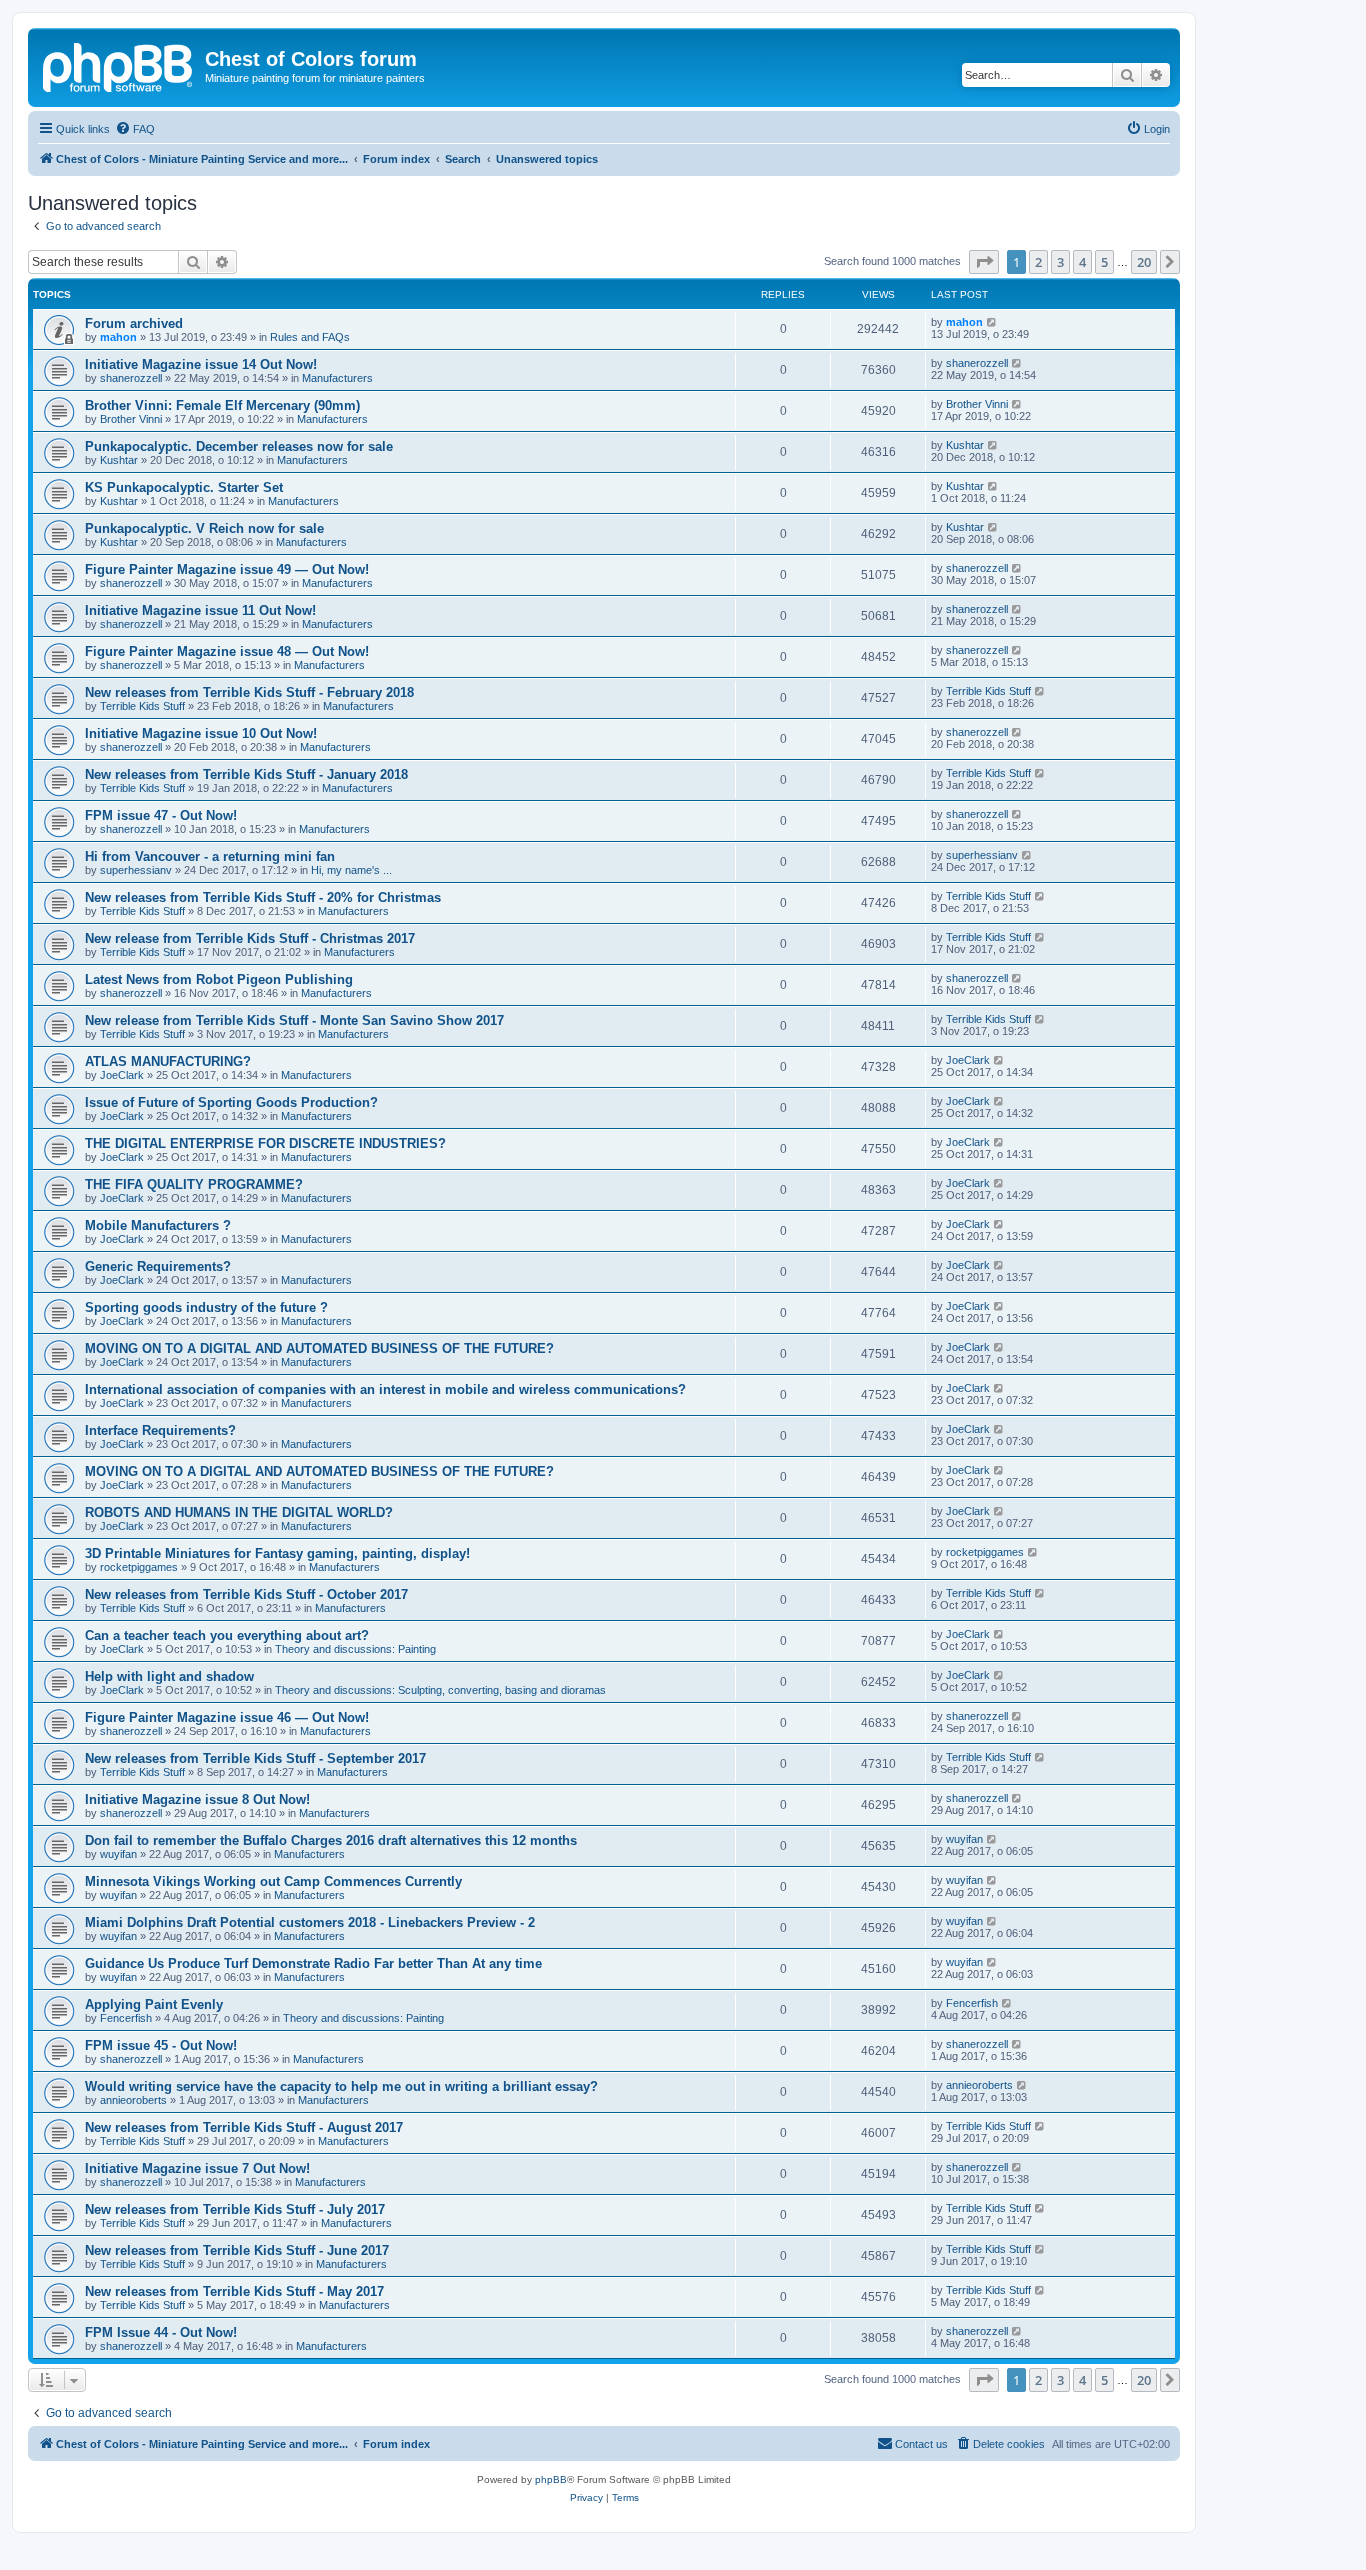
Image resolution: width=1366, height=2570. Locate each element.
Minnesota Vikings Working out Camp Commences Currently (273, 1881)
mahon (118, 337)
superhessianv (136, 870)
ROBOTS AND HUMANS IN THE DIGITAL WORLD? (239, 1512)
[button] (984, 262)
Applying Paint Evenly (154, 2004)
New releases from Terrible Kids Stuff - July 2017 (235, 2209)
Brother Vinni (131, 419)
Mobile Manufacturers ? (158, 1225)
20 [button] (1144, 262)
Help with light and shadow (169, 1676)
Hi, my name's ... (351, 870)
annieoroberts (133, 2100)
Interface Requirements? (160, 1430)
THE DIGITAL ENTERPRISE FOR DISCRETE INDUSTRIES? (265, 1143)
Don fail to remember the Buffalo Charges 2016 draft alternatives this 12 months (331, 1840)
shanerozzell (131, 378)
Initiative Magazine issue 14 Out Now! (201, 364)
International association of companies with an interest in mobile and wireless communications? (385, 1389)
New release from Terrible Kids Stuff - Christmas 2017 (250, 938)
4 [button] (1082, 262)
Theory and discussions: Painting (355, 1649)
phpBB (551, 2479)
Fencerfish (126, 2018)
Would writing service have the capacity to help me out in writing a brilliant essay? (341, 2086)
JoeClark (122, 1075)
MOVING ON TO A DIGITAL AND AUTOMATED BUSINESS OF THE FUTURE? (319, 1348)
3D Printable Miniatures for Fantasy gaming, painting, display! (277, 1553)
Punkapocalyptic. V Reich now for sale (204, 528)
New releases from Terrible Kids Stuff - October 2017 (246, 1594)
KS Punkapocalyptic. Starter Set (184, 487)
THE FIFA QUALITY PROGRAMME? (194, 1184)
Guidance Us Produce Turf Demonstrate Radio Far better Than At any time (313, 1963)
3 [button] (1060, 262)
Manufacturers (337, 378)
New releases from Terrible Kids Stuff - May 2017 (234, 2291)
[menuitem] (135, 129)
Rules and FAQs (310, 337)
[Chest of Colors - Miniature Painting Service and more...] (119, 65)
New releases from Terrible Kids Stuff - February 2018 (249, 692)
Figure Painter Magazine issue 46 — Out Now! (227, 1717)
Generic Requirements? (158, 1266)
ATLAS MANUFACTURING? (168, 1061)
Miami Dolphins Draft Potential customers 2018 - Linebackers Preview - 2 (310, 1922)
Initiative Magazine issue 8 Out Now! (197, 1799)
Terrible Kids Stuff (142, 706)
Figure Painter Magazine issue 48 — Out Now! (227, 651)
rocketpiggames (139, 1567)
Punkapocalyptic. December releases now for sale (239, 446)
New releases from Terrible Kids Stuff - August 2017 (244, 2127)
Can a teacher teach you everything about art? (227, 1635)
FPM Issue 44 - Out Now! (161, 2332)
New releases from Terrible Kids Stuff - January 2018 (246, 774)
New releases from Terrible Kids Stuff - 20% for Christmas (263, 897)
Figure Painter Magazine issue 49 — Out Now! (227, 569)
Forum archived (134, 323)
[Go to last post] (992, 322)
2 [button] (1038, 262)
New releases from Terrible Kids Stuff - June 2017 (237, 2250)
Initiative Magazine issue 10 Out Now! (201, 733)
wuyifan (118, 1854)
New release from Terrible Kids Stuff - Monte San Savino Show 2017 (294, 1020)
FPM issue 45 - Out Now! (161, 2045)
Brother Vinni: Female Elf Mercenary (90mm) (222, 405)
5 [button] (1104, 262)
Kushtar (119, 460)
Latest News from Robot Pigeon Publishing (219, 979)
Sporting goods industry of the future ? (206, 1307)
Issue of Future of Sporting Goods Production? (231, 1102)
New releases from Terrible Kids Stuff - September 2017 (255, 1758)
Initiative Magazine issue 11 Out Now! (200, 610)
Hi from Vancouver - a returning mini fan (210, 856)
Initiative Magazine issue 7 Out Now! (197, 2168)
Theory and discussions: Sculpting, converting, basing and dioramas (440, 1690)
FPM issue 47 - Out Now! (161, 815)
